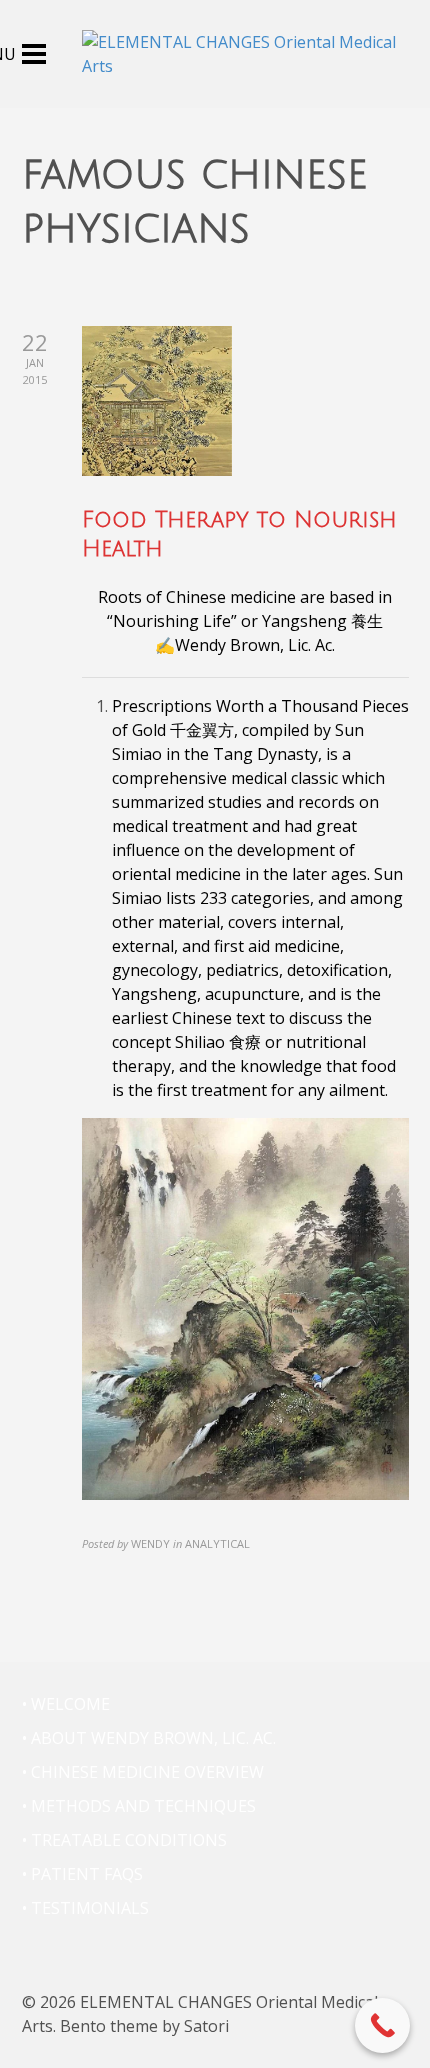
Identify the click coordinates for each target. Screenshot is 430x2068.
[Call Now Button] (382, 2025)
